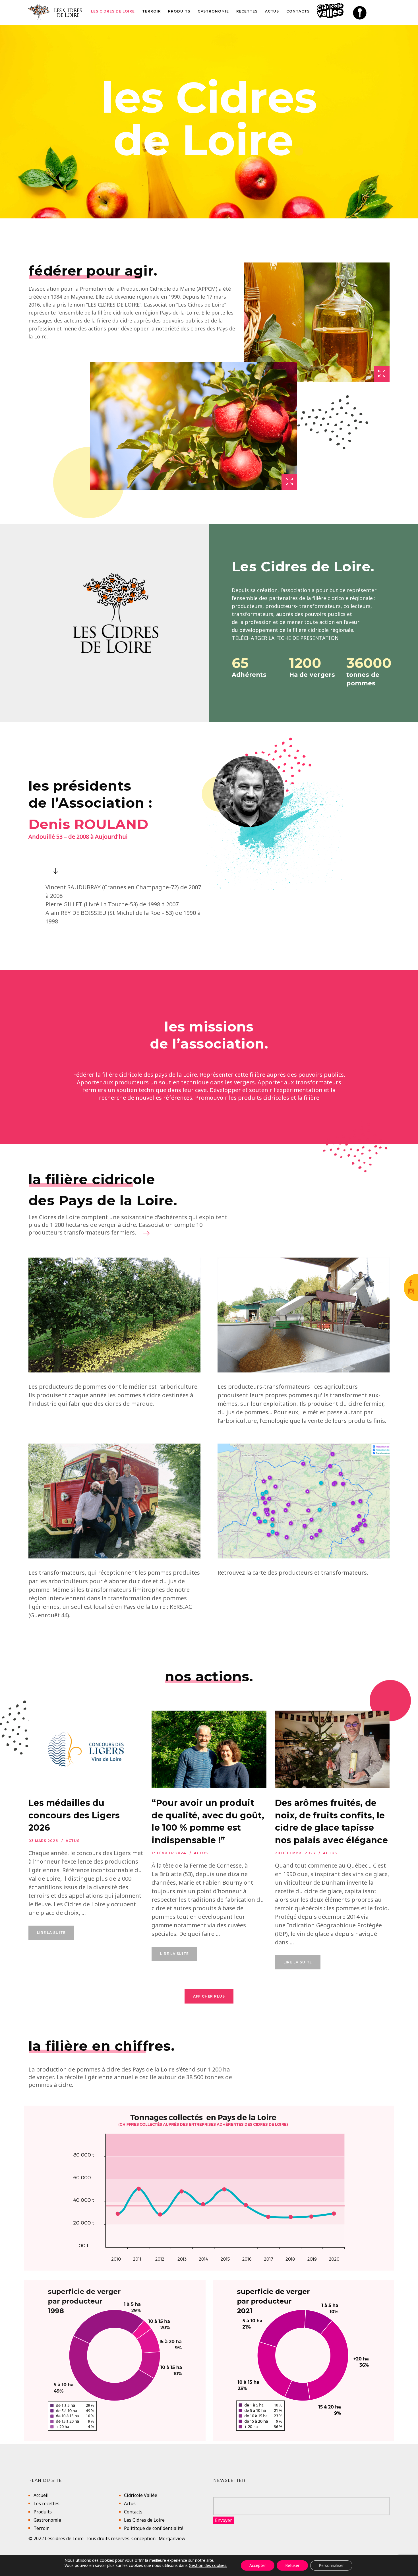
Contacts (133, 2512)
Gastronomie (47, 2520)
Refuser (292, 2565)
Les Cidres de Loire (144, 2520)
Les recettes (46, 2503)
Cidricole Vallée (141, 2495)
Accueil (41, 2495)
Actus (73, 1841)
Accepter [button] (258, 2565)
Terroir (41, 2528)
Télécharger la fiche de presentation (285, 638)
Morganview (172, 2538)
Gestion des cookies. (208, 2565)
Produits (43, 2512)
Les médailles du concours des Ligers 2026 (74, 1816)
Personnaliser (331, 2565)
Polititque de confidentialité (154, 2528)
